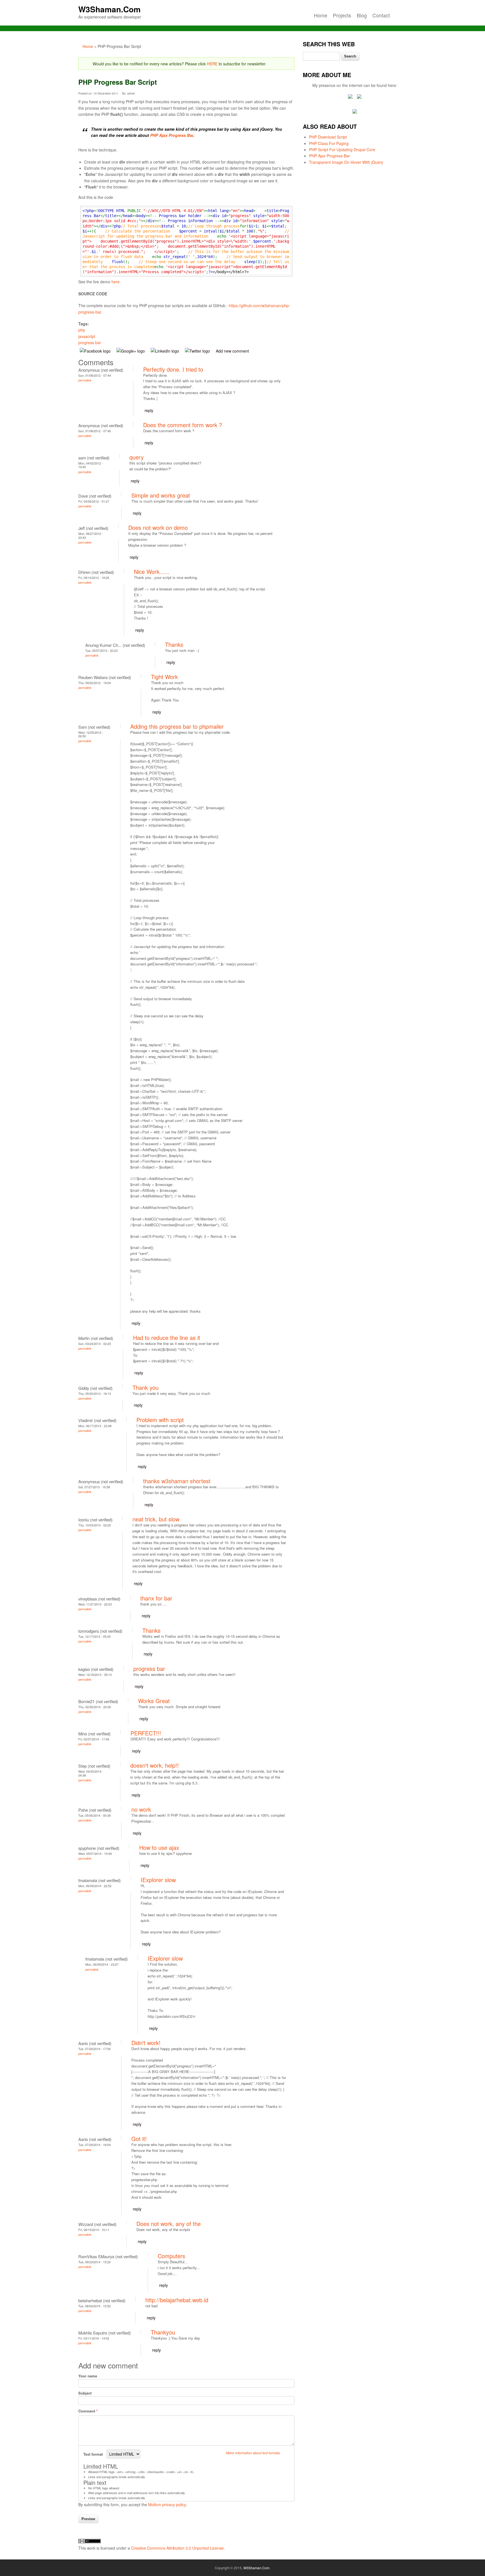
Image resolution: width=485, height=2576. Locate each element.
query (137, 457)
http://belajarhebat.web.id (177, 2300)
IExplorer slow (158, 1880)
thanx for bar (156, 1598)
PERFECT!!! (146, 1733)
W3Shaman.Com (109, 9)
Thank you (146, 1387)
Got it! (139, 2139)
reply (149, 410)
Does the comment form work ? (183, 425)
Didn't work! (146, 2043)
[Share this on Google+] (132, 351)
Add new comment (232, 351)
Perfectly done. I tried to (173, 369)
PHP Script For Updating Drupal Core (342, 150)
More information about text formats (253, 2453)
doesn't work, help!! (155, 1765)
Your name (88, 2376)
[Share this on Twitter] (198, 351)
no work (141, 1809)
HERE (212, 64)
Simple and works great (161, 495)
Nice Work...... (152, 571)
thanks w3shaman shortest (177, 1481)
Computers (171, 2256)
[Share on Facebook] (96, 351)
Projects (342, 15)
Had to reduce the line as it (167, 1338)
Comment (88, 2411)
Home (321, 15)
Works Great (154, 1701)
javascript (87, 336)
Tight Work (164, 677)
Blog (362, 15)
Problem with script (160, 1420)
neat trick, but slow (156, 1519)
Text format (94, 2454)
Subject (85, 2393)
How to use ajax (159, 1847)
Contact (381, 15)
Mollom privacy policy (167, 2504)
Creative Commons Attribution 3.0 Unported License (177, 2548)
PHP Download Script (328, 137)
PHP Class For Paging (329, 143)
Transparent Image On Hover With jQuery (346, 162)
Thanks (174, 644)
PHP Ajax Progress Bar (172, 135)
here (115, 282)
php (82, 330)
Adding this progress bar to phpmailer (177, 726)
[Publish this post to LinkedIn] (166, 351)
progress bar (90, 342)
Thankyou (163, 2332)
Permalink (85, 380)
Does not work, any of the (169, 2224)
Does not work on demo (158, 527)
